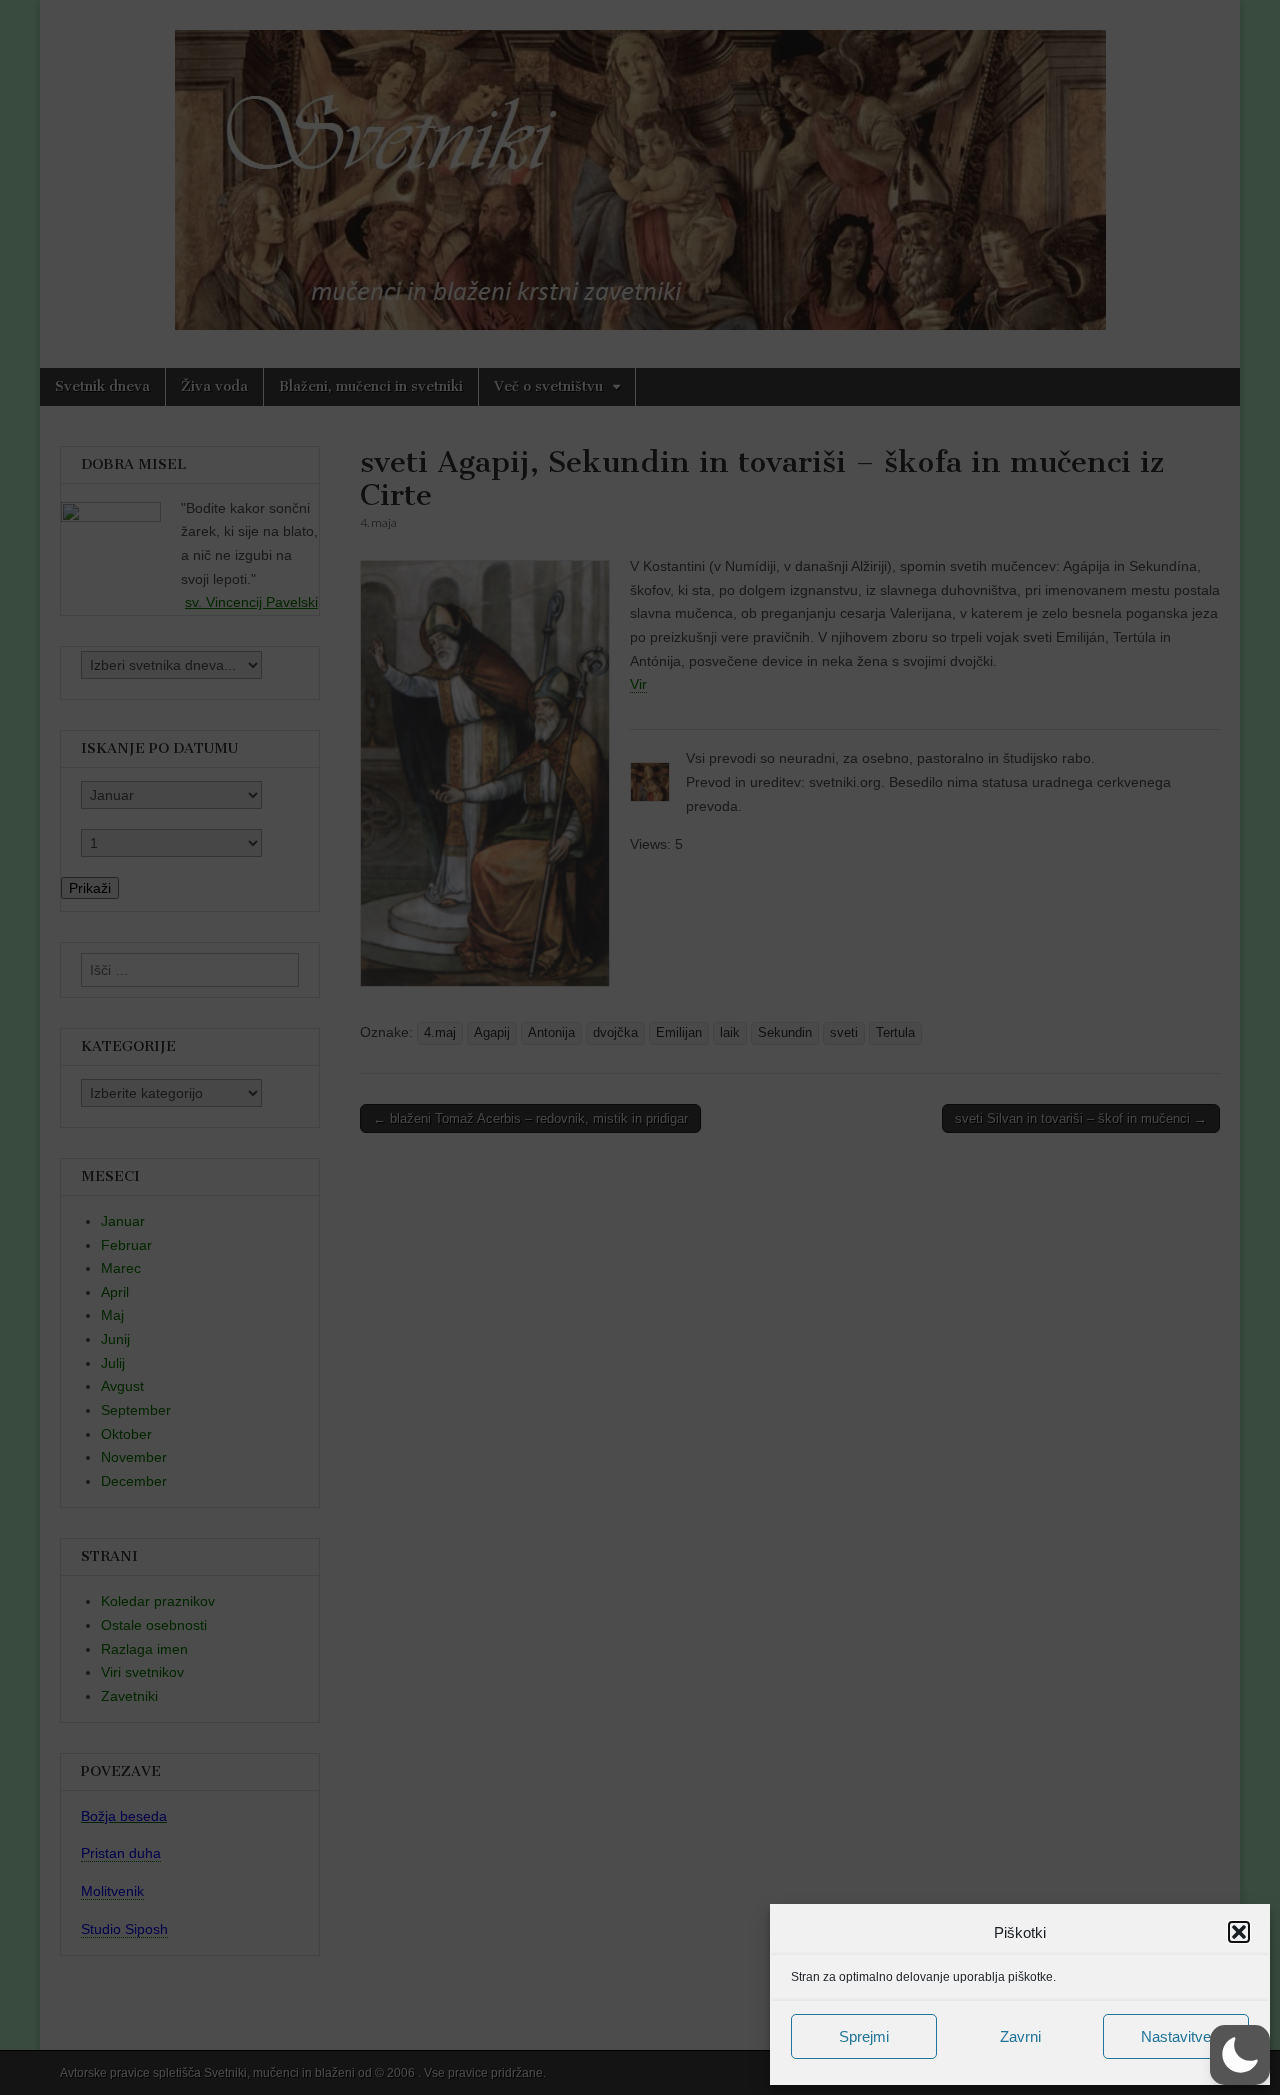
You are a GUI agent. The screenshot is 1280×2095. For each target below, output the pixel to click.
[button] (1239, 1932)
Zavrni (1020, 2036)
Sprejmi (864, 2036)
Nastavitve (1176, 2036)
